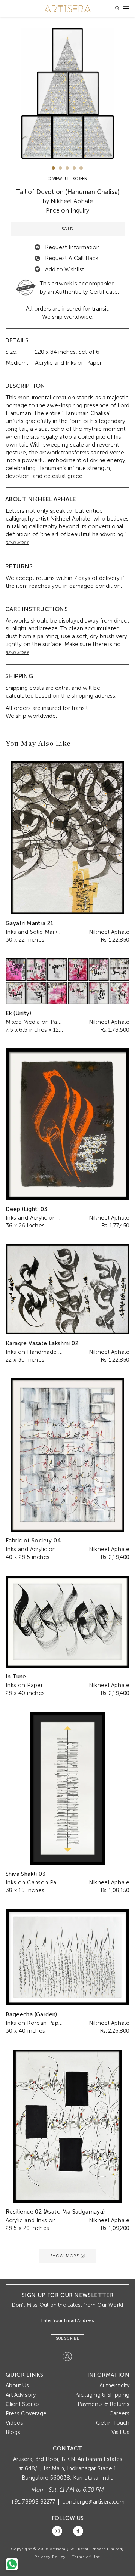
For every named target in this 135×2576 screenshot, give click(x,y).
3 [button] (67, 168)
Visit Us (120, 2432)
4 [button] (74, 168)
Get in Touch (113, 2423)
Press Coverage (26, 2413)
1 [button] (53, 168)
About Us (17, 2385)
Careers (119, 2413)
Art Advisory (21, 2395)
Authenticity (114, 2385)
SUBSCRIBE (68, 2338)
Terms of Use (86, 2557)
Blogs (13, 2432)
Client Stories (23, 2404)
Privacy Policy (50, 2557)
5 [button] (81, 168)
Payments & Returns (103, 2404)
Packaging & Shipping (102, 2395)
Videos (14, 2423)
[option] (67, 93)
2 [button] (61, 168)
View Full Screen (69, 179)
